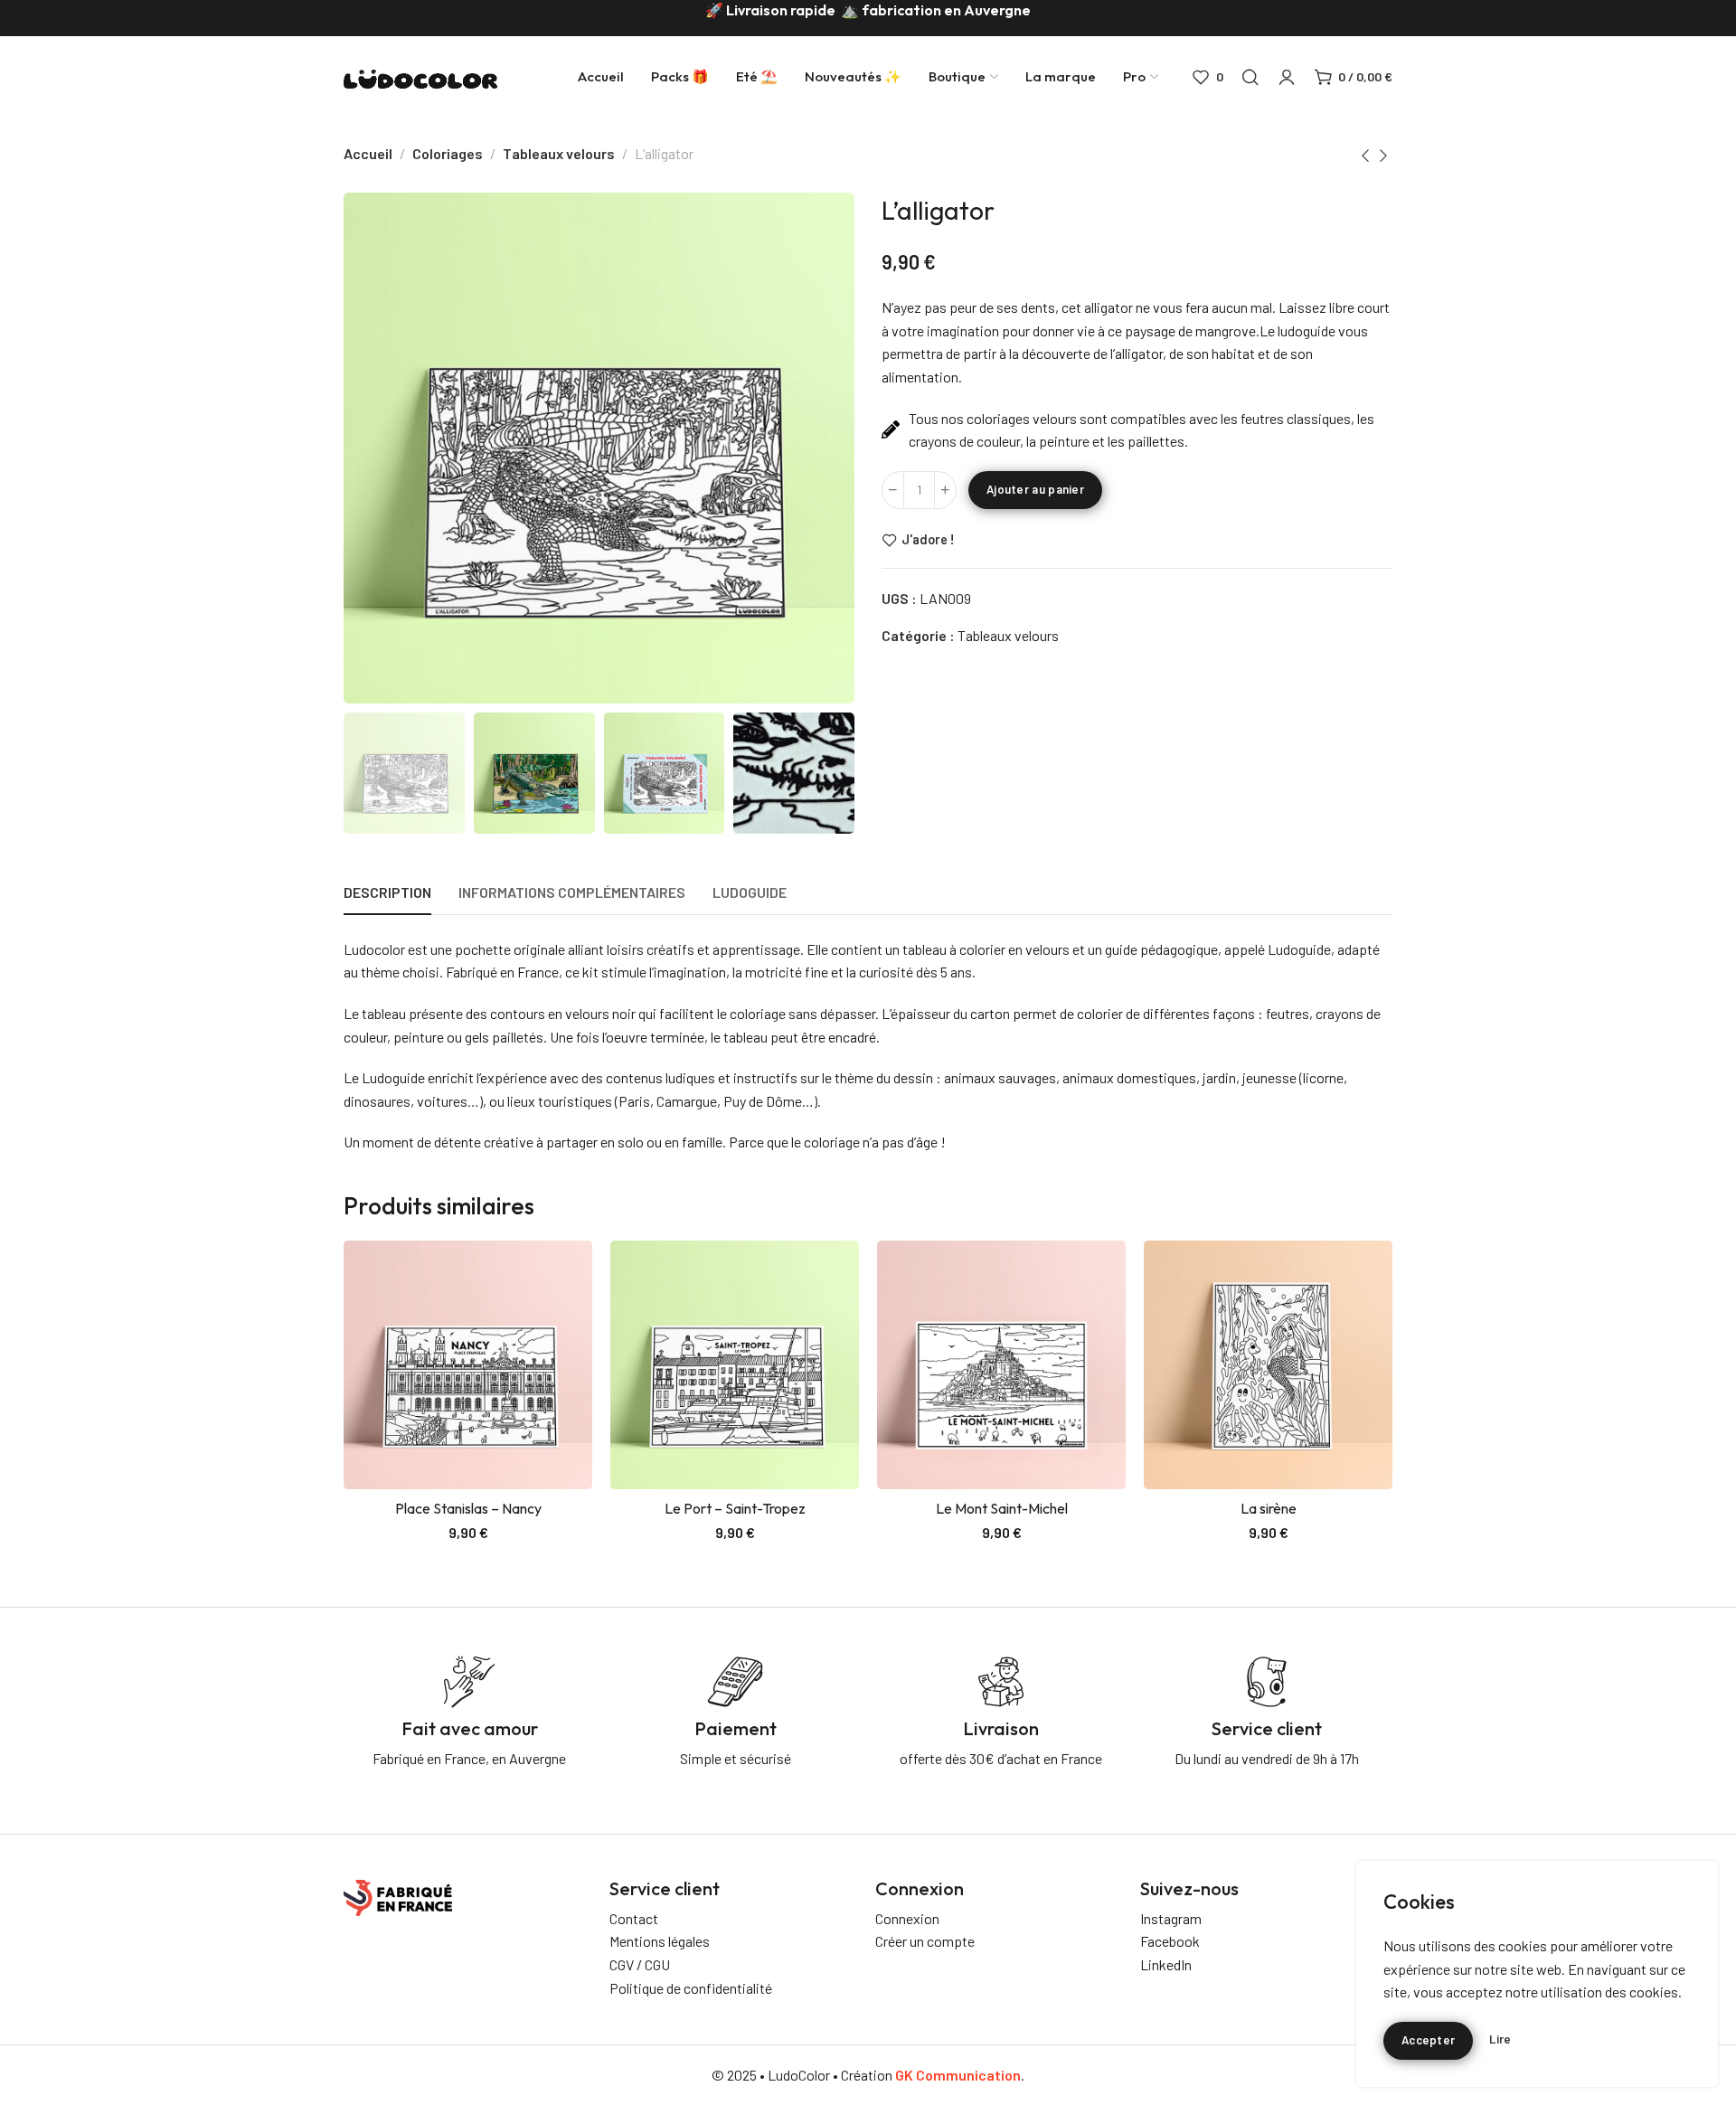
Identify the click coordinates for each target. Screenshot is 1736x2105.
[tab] (387, 892)
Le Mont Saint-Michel (1002, 1508)
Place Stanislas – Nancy (468, 1508)
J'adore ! (928, 540)
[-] (893, 490)
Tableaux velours (559, 153)
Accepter (1428, 2040)
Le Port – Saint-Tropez (735, 1508)
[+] (945, 490)
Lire (1500, 2039)
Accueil (368, 153)
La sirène (1269, 1508)
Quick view (559, 1316)
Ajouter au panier (1035, 489)
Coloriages (448, 153)
